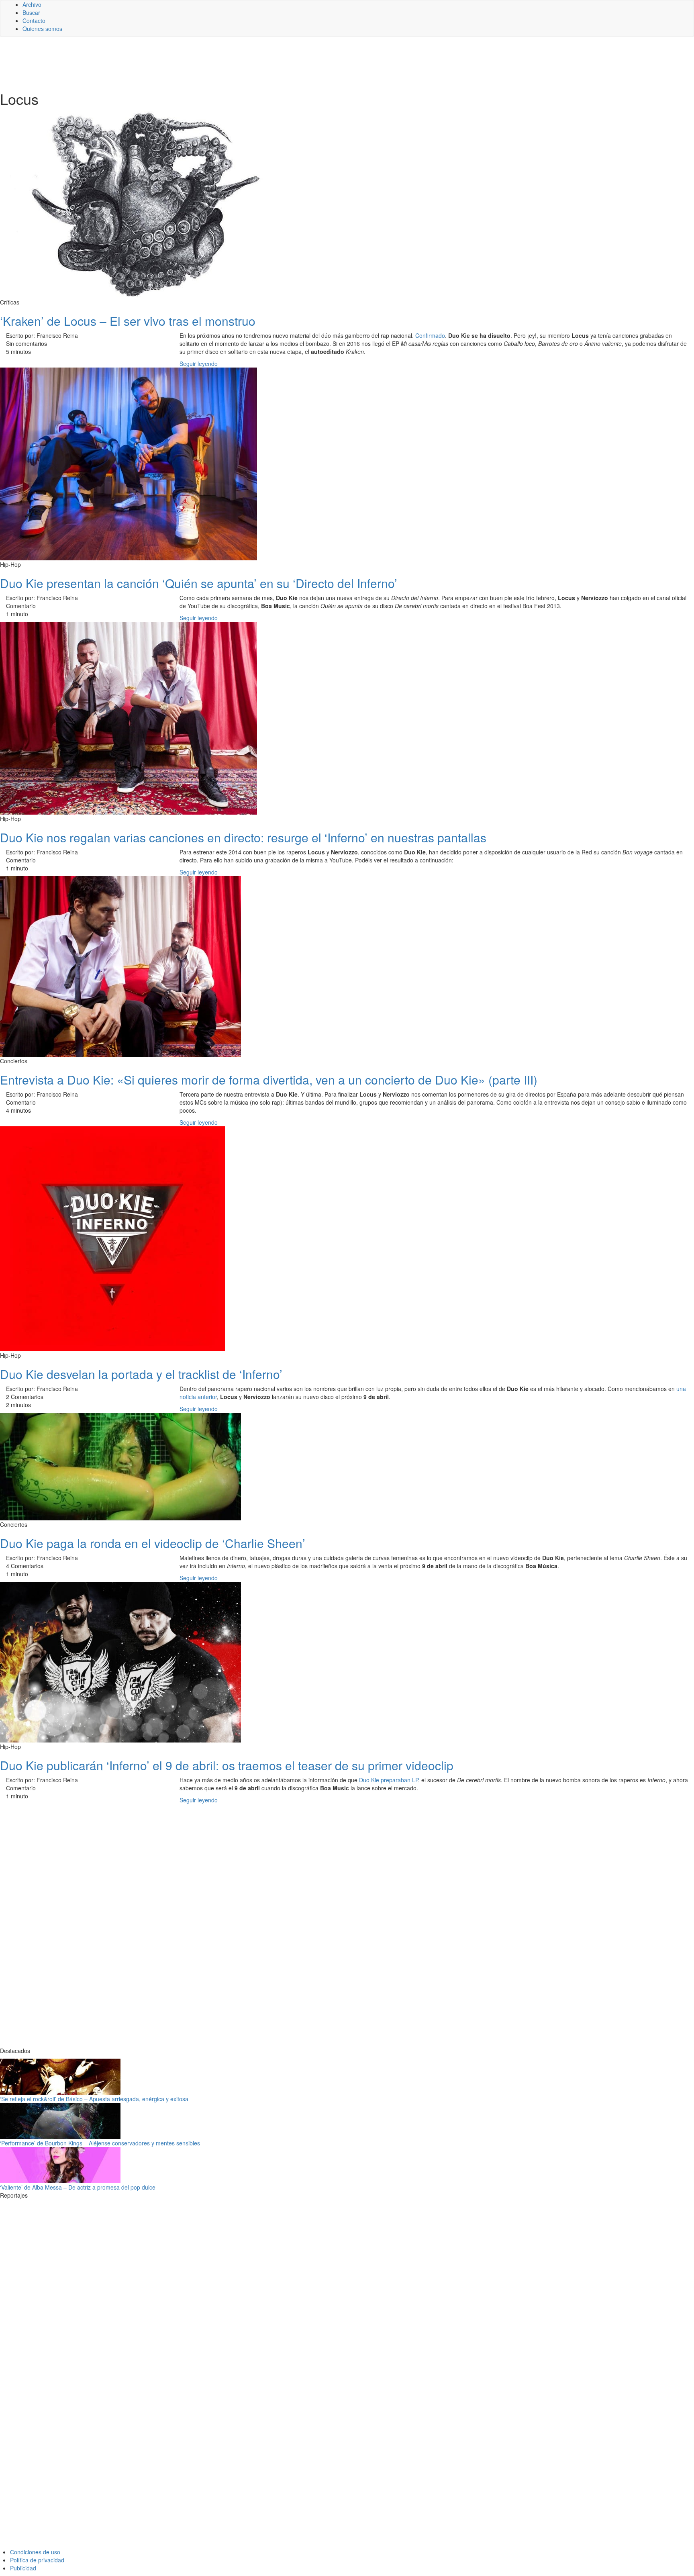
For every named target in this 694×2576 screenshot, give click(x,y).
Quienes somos (42, 29)
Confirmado (430, 335)
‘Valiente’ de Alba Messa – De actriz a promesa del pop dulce (78, 2187)
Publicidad (23, 2568)
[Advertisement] (197, 63)
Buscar (31, 12)
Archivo (32, 4)
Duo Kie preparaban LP (389, 1780)
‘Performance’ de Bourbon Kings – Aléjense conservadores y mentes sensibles (100, 2143)
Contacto (34, 20)
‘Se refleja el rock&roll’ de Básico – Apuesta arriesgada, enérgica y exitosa (94, 2099)
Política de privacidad (37, 2560)
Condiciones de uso (35, 2552)
